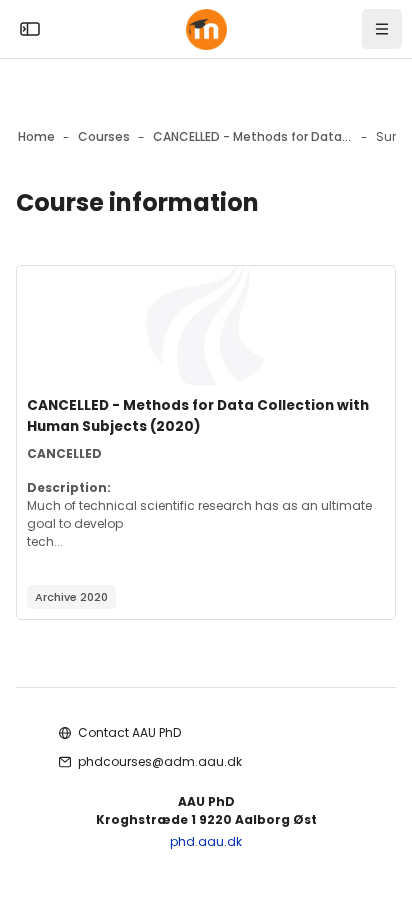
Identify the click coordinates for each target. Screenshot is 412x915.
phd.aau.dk (206, 841)
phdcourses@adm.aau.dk (160, 761)
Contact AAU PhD (129, 732)
